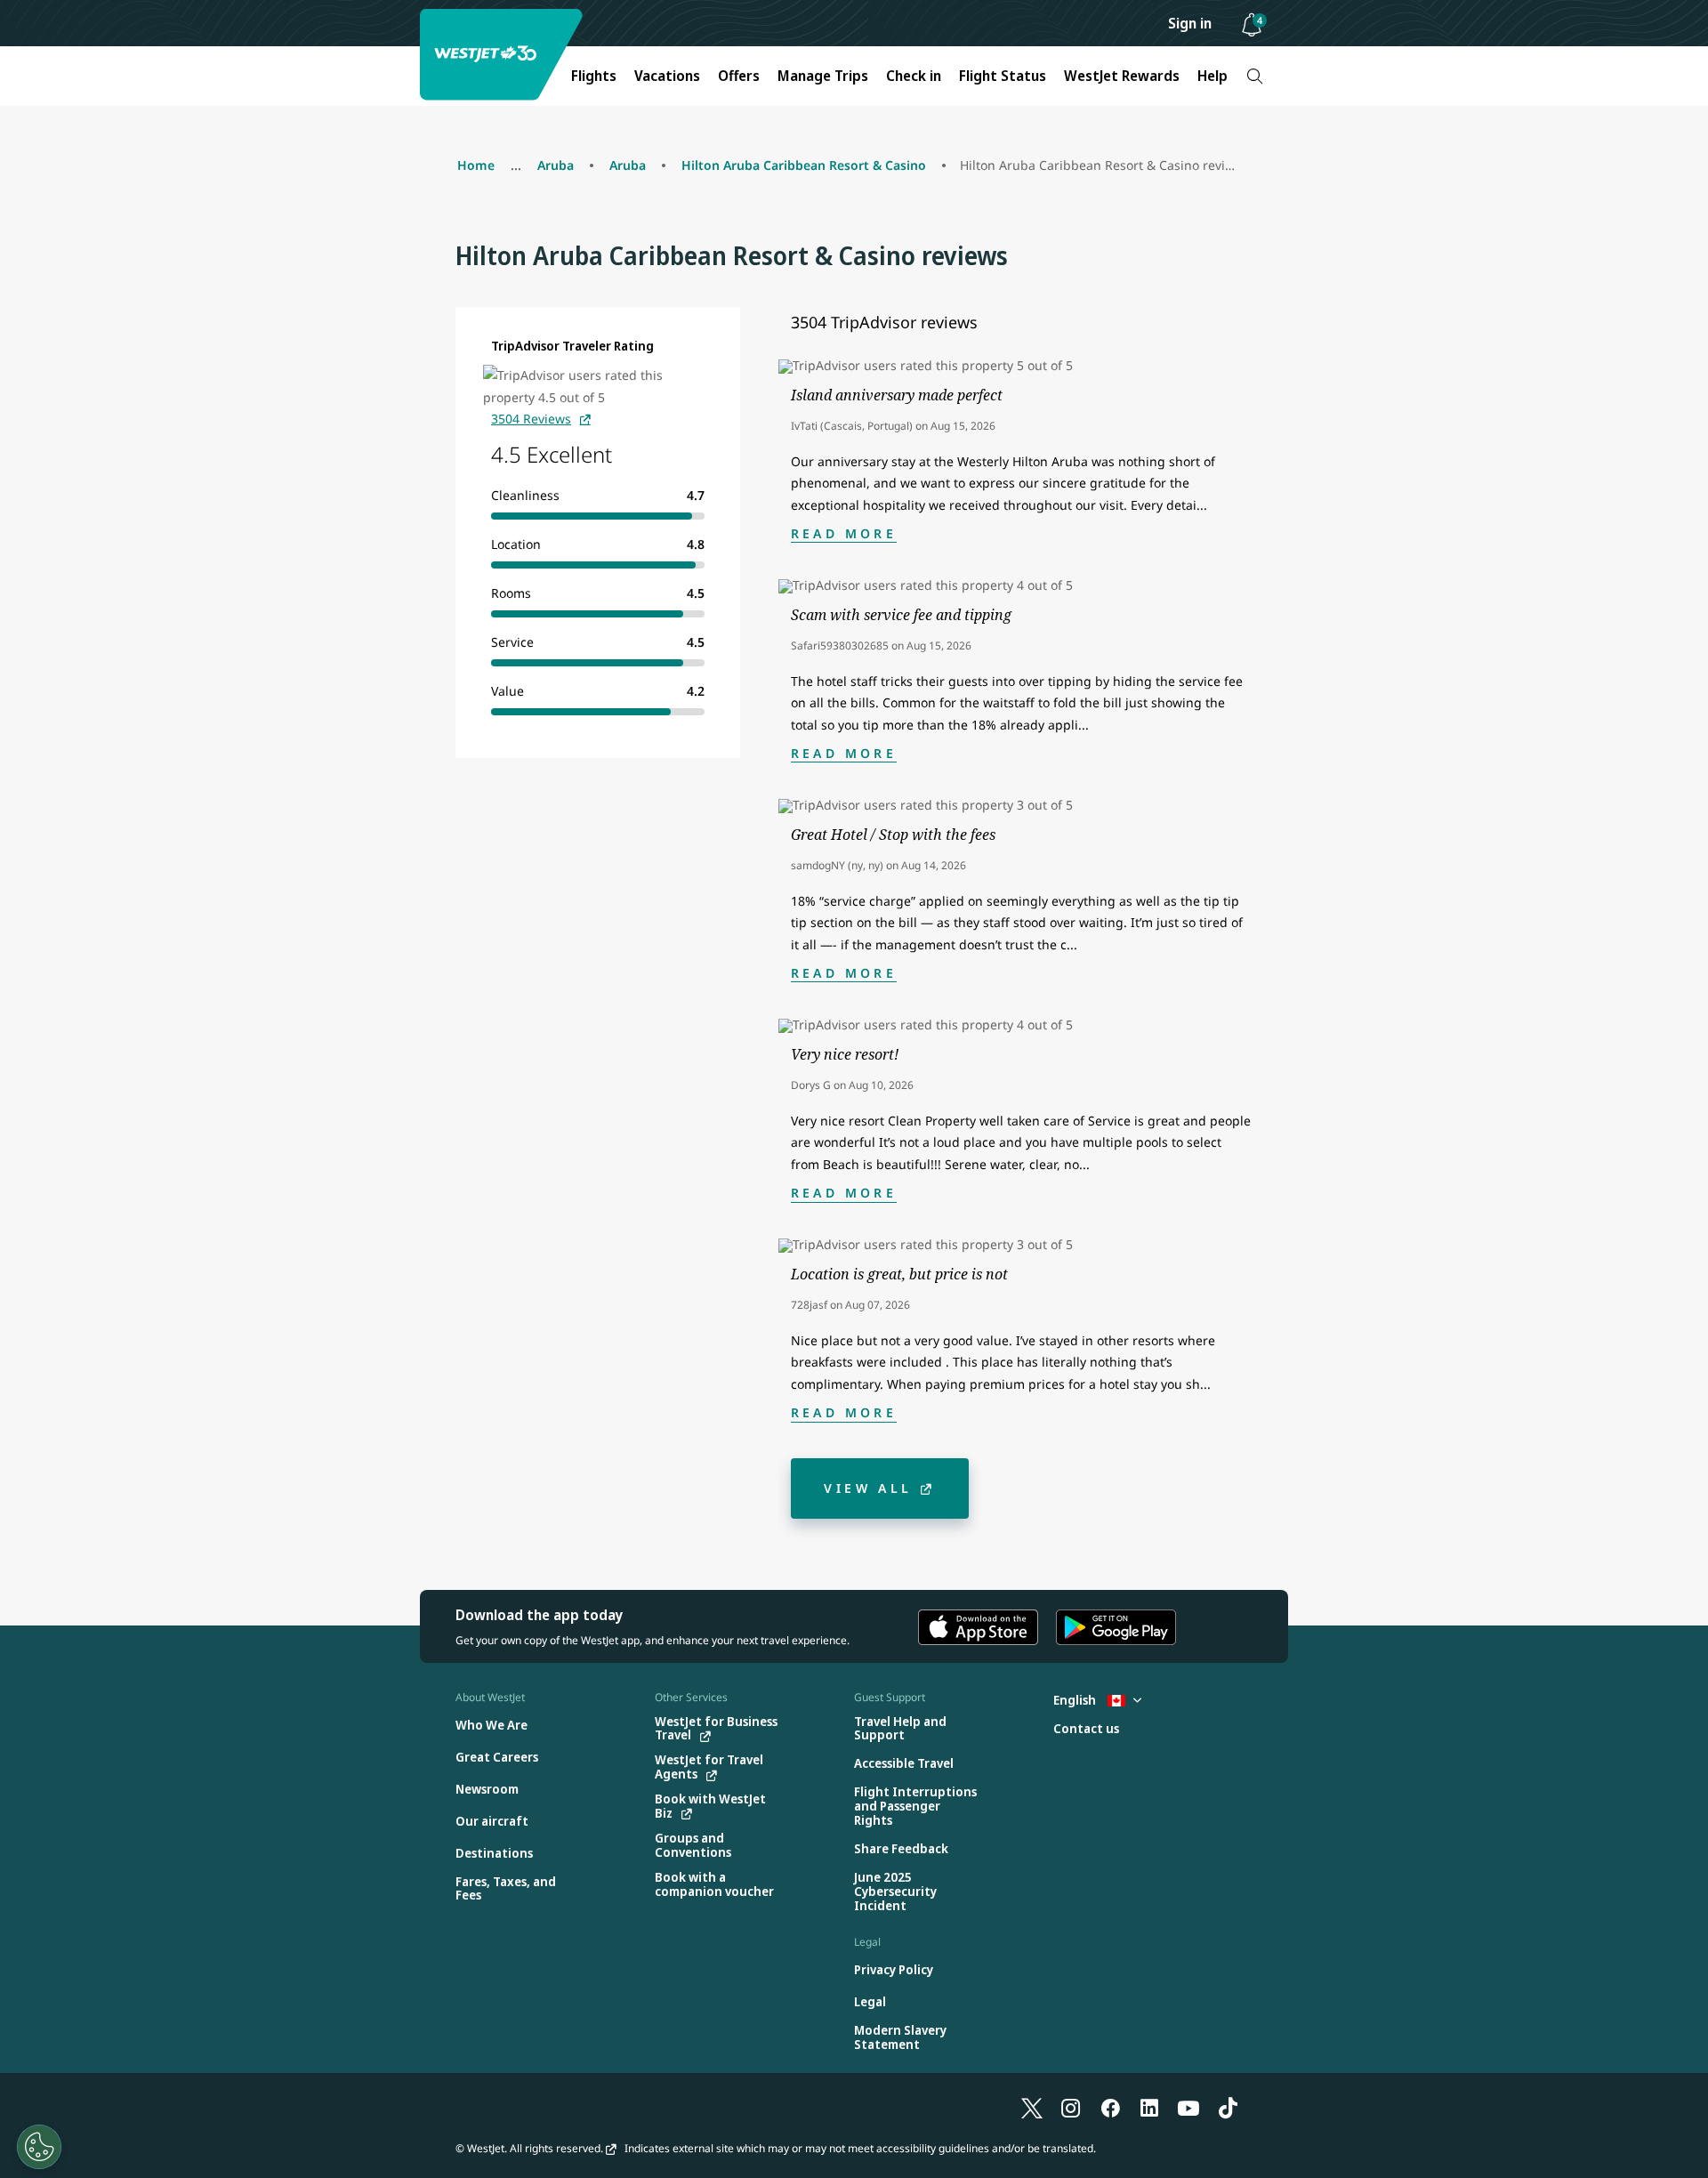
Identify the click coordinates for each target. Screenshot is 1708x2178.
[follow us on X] (1032, 2107)
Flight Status (1003, 76)
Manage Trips (823, 76)
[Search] (1255, 76)
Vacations (667, 76)
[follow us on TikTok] (1228, 2107)
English (1076, 1700)
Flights (594, 76)
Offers (739, 76)
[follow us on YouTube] (1188, 2107)
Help (1213, 76)
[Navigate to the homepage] (504, 55)
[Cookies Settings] (39, 2147)
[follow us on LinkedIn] (1149, 2107)
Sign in (1190, 23)
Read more (844, 533)
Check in (914, 76)
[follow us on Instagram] (1071, 2107)
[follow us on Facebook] (1110, 2107)
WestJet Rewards (1122, 76)
